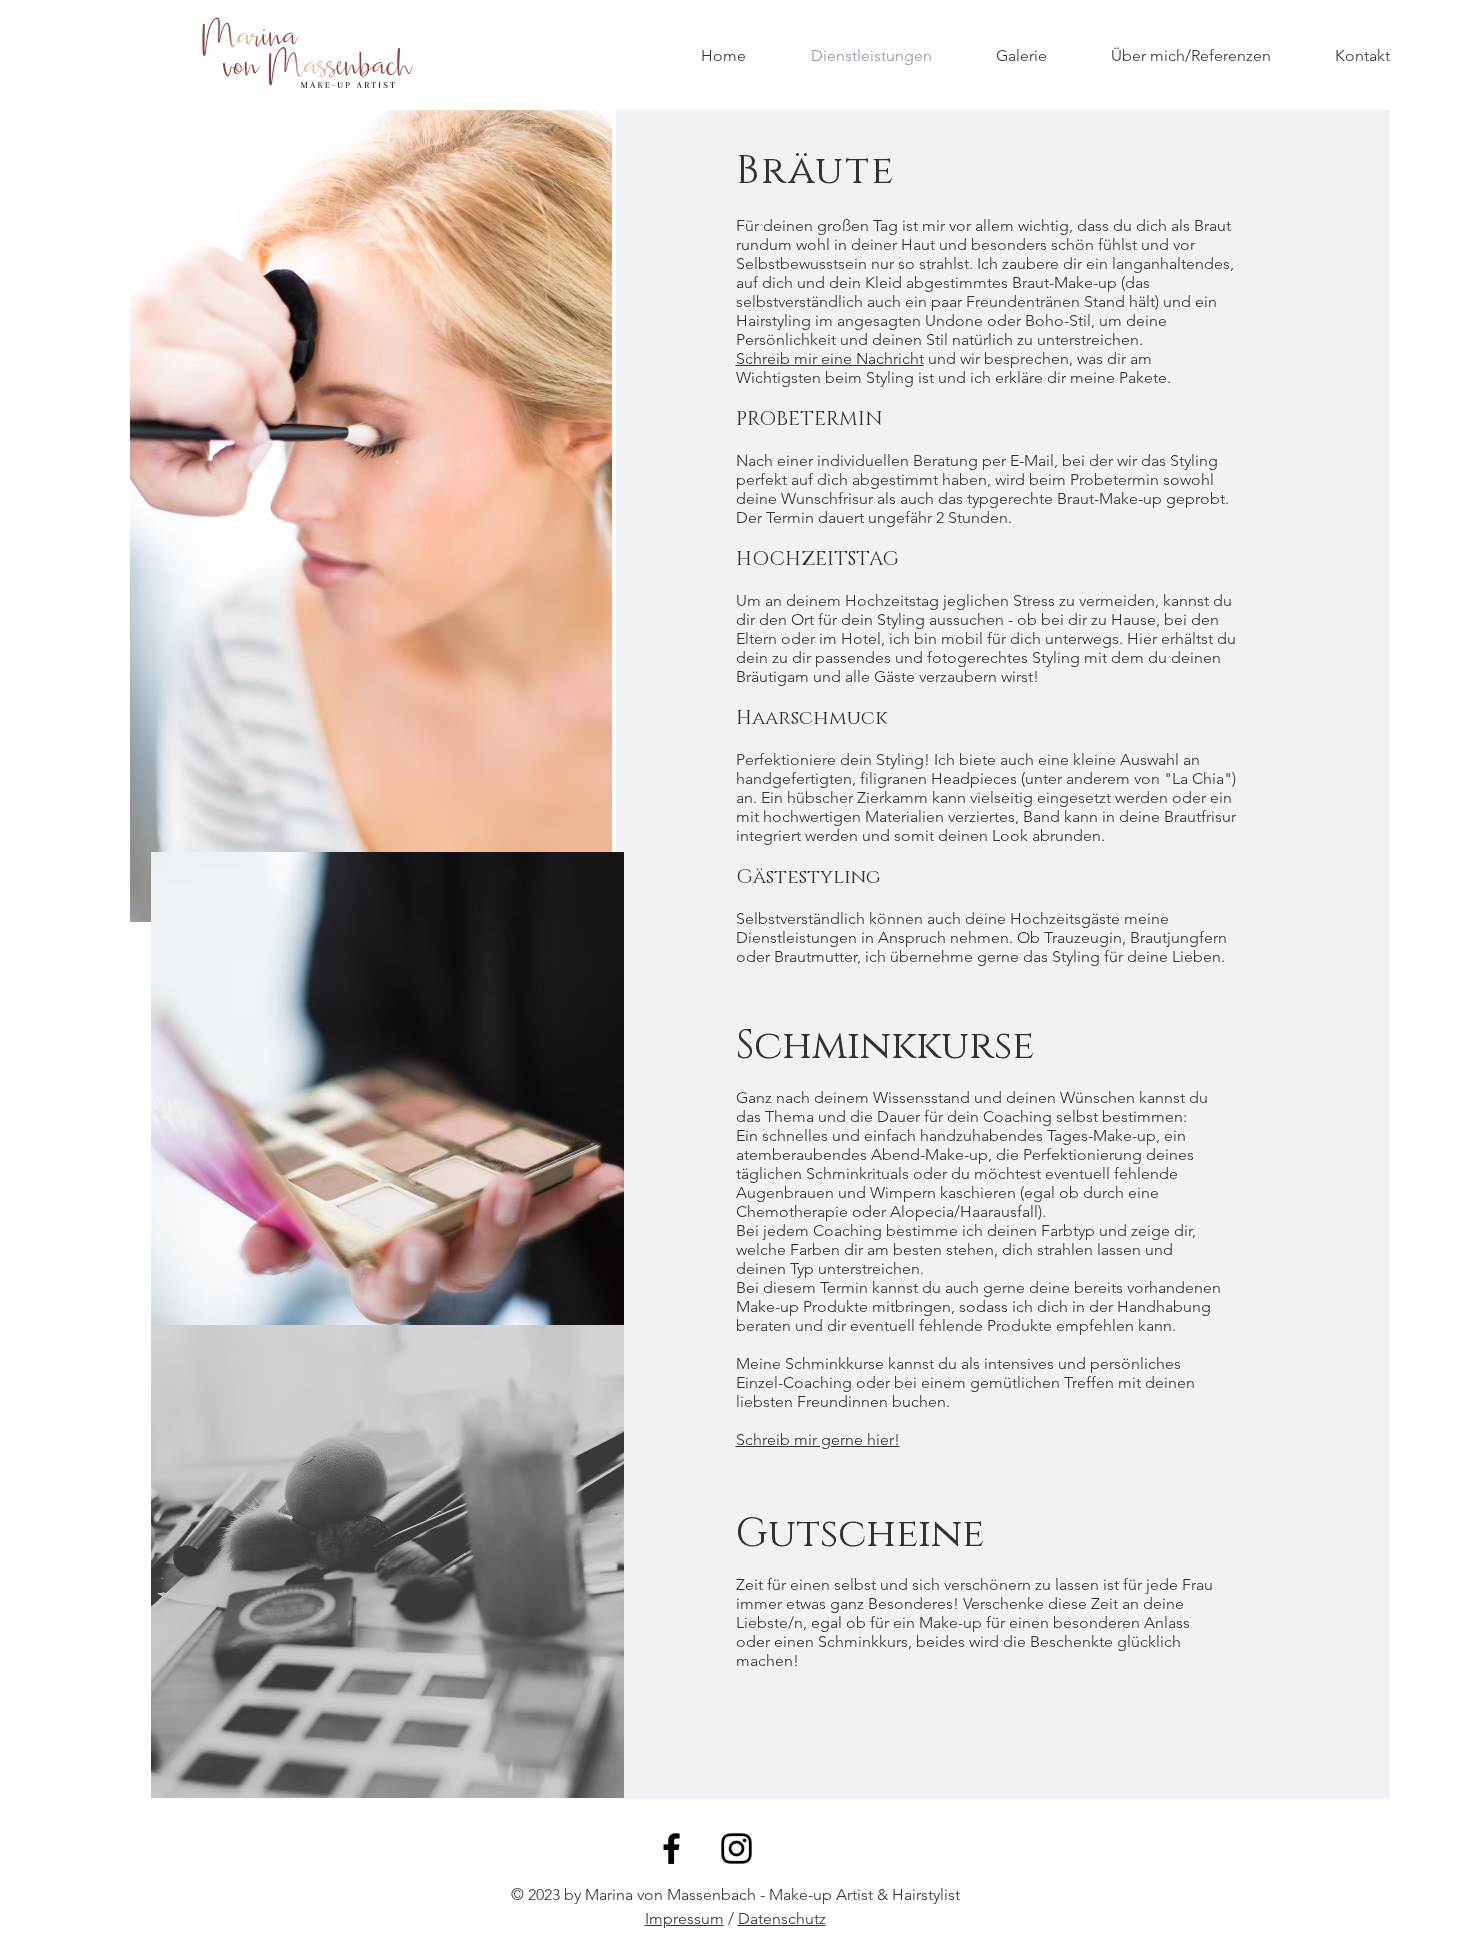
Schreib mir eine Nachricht (830, 358)
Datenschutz (782, 1918)
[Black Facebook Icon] (671, 1848)
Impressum (684, 1918)
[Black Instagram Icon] (736, 1848)
